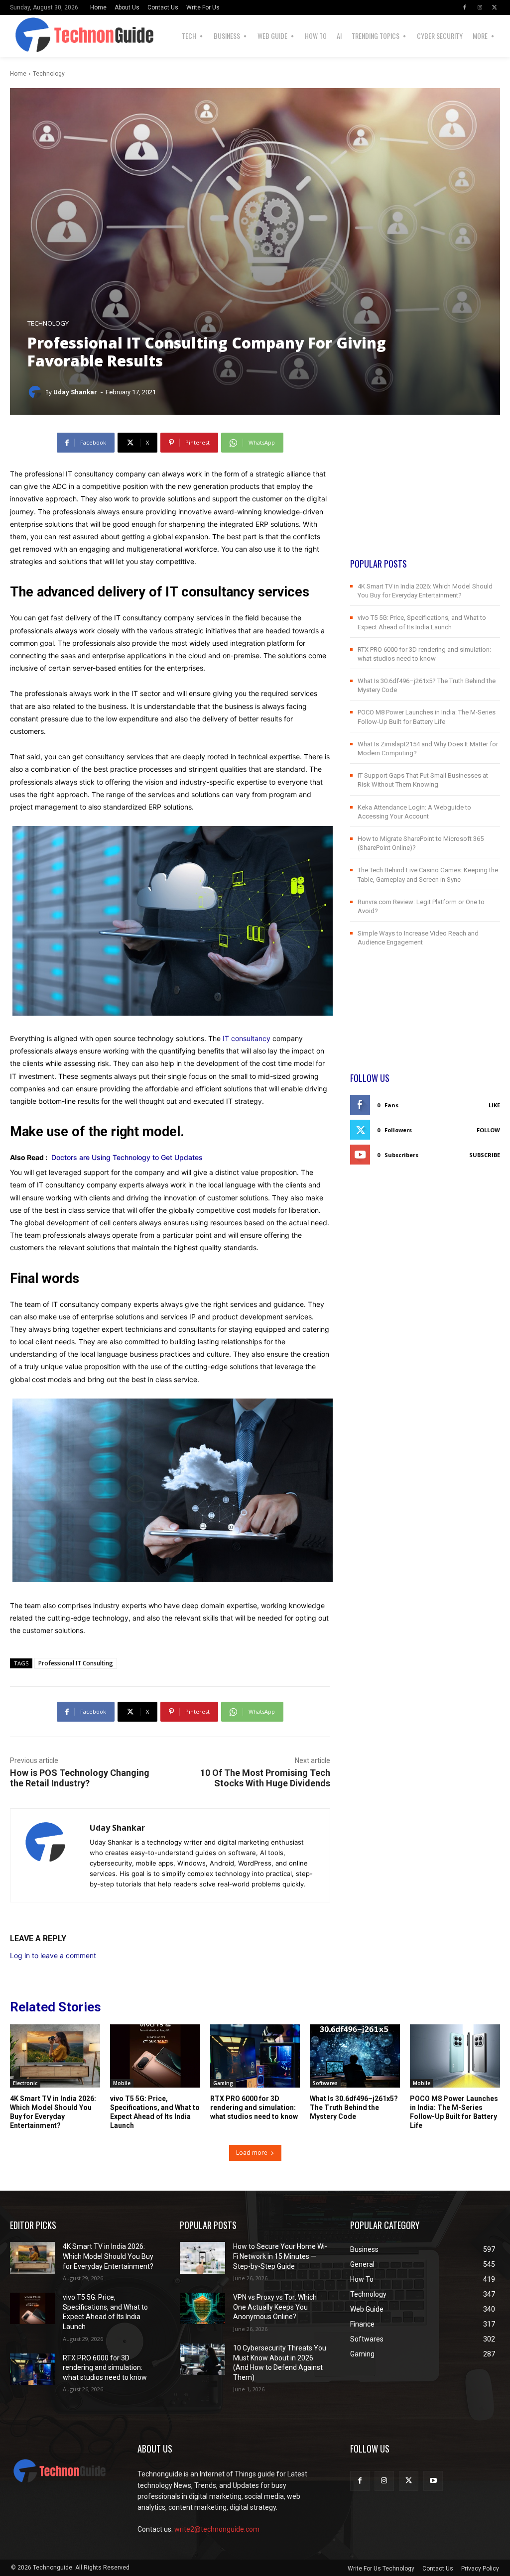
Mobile (122, 2083)
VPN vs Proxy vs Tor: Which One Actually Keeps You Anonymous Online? (275, 2307)
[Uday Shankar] (36, 392)
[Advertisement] (425, 495)
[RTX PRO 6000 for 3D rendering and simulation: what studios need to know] (255, 2056)
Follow (488, 1130)
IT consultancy (247, 1038)
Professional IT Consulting (76, 1663)
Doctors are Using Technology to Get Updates (127, 1157)
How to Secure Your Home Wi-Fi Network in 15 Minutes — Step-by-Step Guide (280, 2256)
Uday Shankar (75, 392)
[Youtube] (433, 2481)
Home (18, 74)
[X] (495, 7)
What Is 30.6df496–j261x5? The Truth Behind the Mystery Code (354, 2108)
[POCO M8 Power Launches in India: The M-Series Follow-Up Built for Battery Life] (455, 2056)
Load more (252, 2153)
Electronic (25, 2083)
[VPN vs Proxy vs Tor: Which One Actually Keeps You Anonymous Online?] (202, 2308)
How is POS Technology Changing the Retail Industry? (80, 1778)
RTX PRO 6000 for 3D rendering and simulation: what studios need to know (254, 2108)
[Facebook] (465, 7)
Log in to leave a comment (53, 1955)
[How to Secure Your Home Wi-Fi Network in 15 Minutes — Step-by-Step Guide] (202, 2258)
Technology (49, 74)
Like (494, 1105)
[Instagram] (480, 7)
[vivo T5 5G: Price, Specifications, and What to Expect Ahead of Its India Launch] (155, 2056)
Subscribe (485, 1155)
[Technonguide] (38, 36)
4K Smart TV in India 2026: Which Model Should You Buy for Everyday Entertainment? (108, 2256)
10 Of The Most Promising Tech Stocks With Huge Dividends (265, 1778)
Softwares (325, 2083)
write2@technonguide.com (217, 2529)
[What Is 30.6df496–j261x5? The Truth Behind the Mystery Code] (355, 2056)
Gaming (223, 2083)
